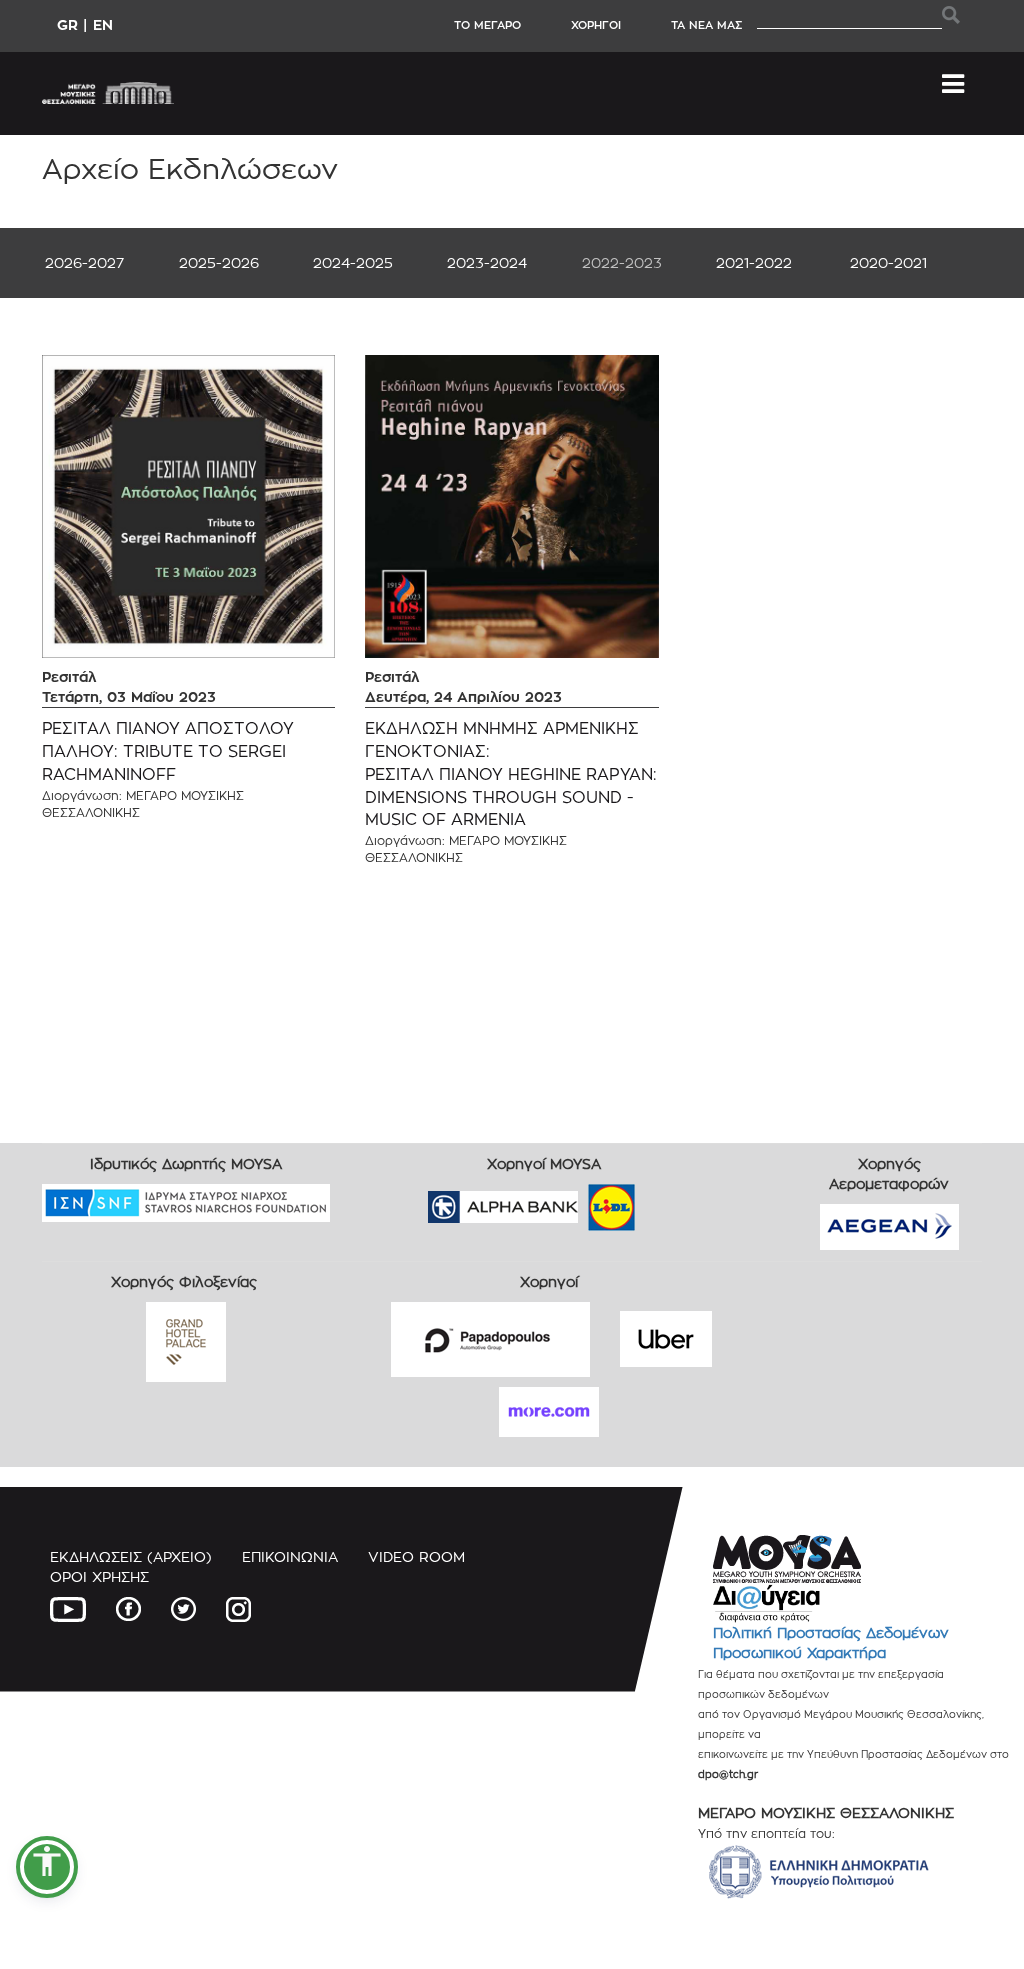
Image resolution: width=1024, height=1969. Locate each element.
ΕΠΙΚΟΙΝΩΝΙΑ (290, 1556)
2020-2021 (888, 262)
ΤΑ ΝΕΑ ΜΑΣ (706, 25)
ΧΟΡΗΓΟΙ (596, 25)
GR (67, 24)
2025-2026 (219, 262)
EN (103, 24)
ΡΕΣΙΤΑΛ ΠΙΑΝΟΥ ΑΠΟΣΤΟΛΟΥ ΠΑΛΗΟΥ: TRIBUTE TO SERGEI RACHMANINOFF (168, 751)
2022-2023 (622, 262)
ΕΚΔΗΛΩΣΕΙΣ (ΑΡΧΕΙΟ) (131, 1556)
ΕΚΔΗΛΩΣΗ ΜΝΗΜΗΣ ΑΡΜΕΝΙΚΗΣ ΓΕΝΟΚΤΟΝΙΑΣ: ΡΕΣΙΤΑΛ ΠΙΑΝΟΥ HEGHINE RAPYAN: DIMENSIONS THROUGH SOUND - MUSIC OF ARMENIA (511, 774)
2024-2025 (353, 262)
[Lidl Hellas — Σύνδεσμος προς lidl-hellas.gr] (583, 1200)
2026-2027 (84, 262)
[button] (47, 1867)
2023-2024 (487, 262)
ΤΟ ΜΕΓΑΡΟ (487, 25)
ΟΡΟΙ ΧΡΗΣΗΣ (99, 1576)
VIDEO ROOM (416, 1556)
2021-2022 (754, 262)
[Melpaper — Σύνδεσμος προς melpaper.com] (670, 1200)
